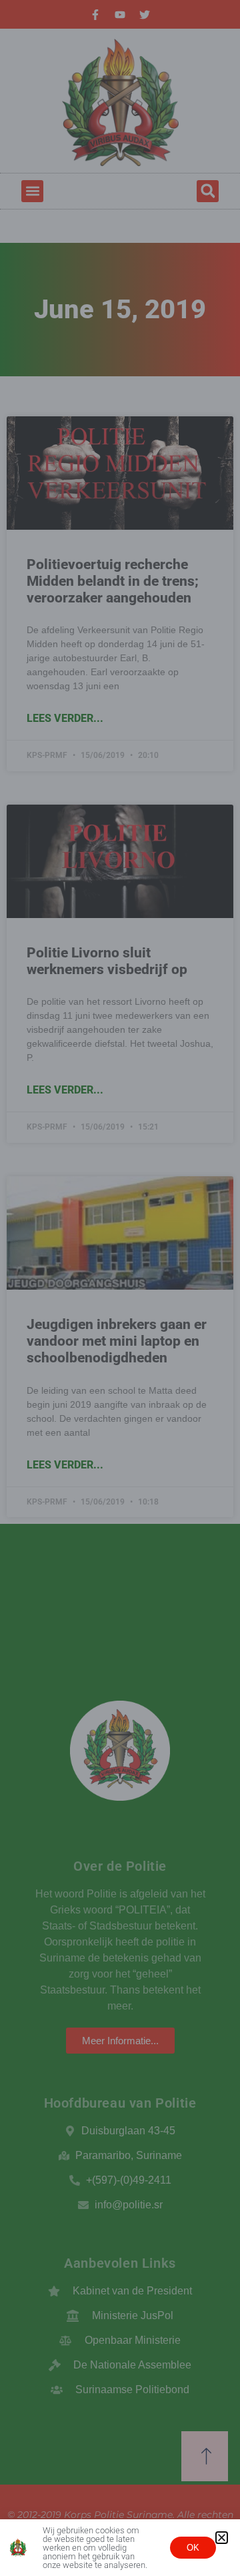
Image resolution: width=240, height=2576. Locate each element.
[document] (120, 1288)
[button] (222, 2538)
